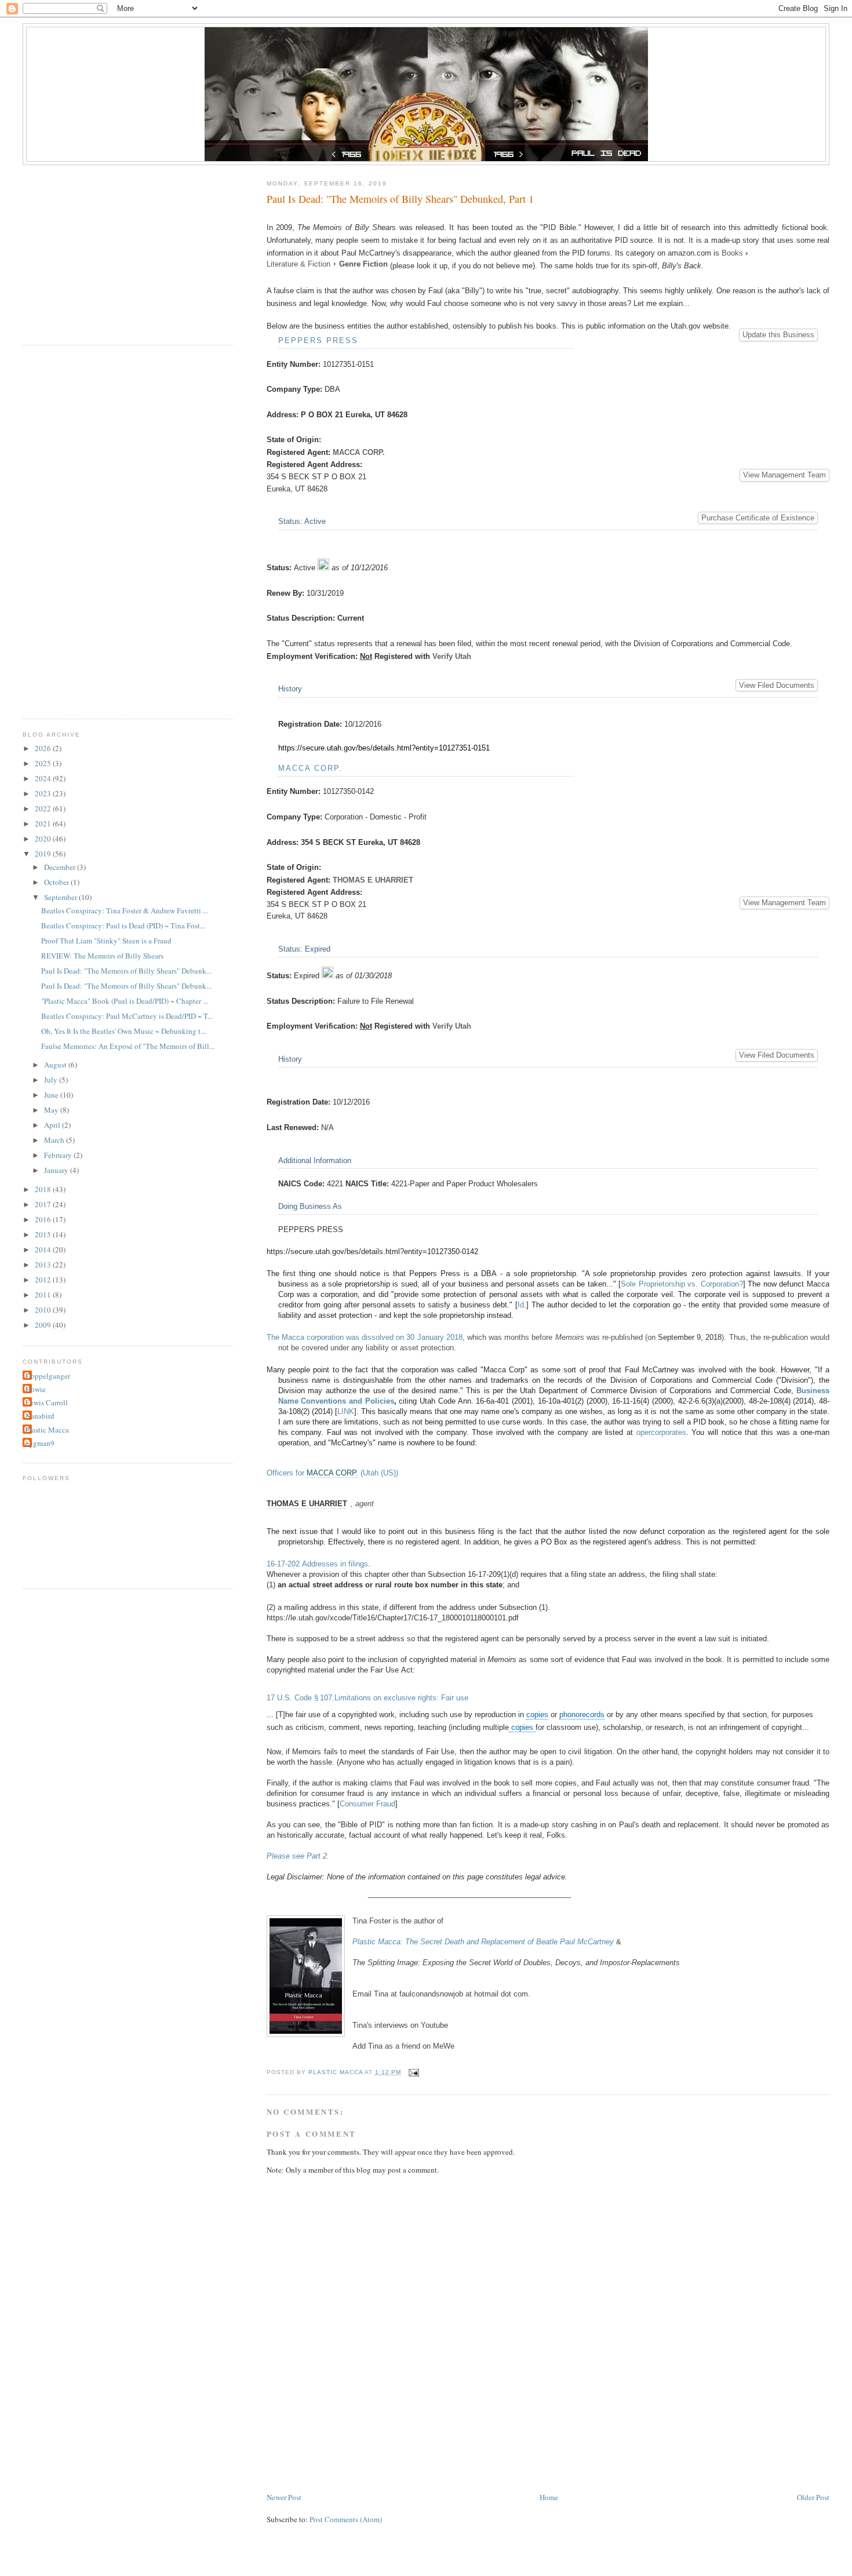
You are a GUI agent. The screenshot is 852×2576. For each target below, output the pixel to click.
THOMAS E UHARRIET (374, 880)
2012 (44, 1280)
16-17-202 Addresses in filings (317, 1564)
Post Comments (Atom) (346, 2519)
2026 (44, 748)
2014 (44, 1249)
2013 (44, 1265)
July (52, 1080)
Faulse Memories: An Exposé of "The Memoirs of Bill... (128, 1046)
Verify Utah (452, 656)
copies (537, 1715)
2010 (44, 1310)
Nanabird (40, 1416)
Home (549, 2497)
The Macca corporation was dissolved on (337, 1337)
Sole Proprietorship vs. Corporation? (682, 1284)
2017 (44, 1204)
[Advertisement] (478, 2456)
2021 (44, 824)
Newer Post (284, 2497)
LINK (346, 1411)
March (55, 1140)
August (56, 1065)
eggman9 (40, 1443)
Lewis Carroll (47, 1402)
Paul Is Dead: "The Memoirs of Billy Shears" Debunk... (126, 971)
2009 (44, 1325)
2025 (44, 763)
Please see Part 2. (298, 1856)
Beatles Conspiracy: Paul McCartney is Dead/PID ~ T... (127, 1016)
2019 (44, 854)
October (57, 882)
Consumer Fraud (367, 1804)
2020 (44, 839)
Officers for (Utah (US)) (332, 1473)
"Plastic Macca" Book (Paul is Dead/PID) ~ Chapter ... (125, 1001)
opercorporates (661, 1432)
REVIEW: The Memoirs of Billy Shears (102, 956)
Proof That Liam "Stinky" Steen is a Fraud (106, 941)
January (57, 1170)
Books (732, 253)
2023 (44, 793)
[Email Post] (414, 2072)
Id (521, 1305)
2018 (44, 1189)
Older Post (813, 2497)
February (59, 1155)
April (53, 1125)
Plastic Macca (47, 1430)
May (52, 1110)
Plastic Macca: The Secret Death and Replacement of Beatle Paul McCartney (484, 1942)
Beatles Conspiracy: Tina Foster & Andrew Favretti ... (125, 910)
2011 (44, 1295)
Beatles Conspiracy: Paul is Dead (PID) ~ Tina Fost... (123, 926)
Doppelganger (48, 1376)
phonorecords (582, 1715)
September (61, 897)
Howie (36, 1389)
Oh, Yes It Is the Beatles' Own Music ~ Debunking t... (123, 1031)
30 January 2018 (434, 1337)
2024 (44, 778)
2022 (44, 808)
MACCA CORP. (360, 452)
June (52, 1095)
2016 (44, 1219)
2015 (44, 1234)
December (61, 867)
